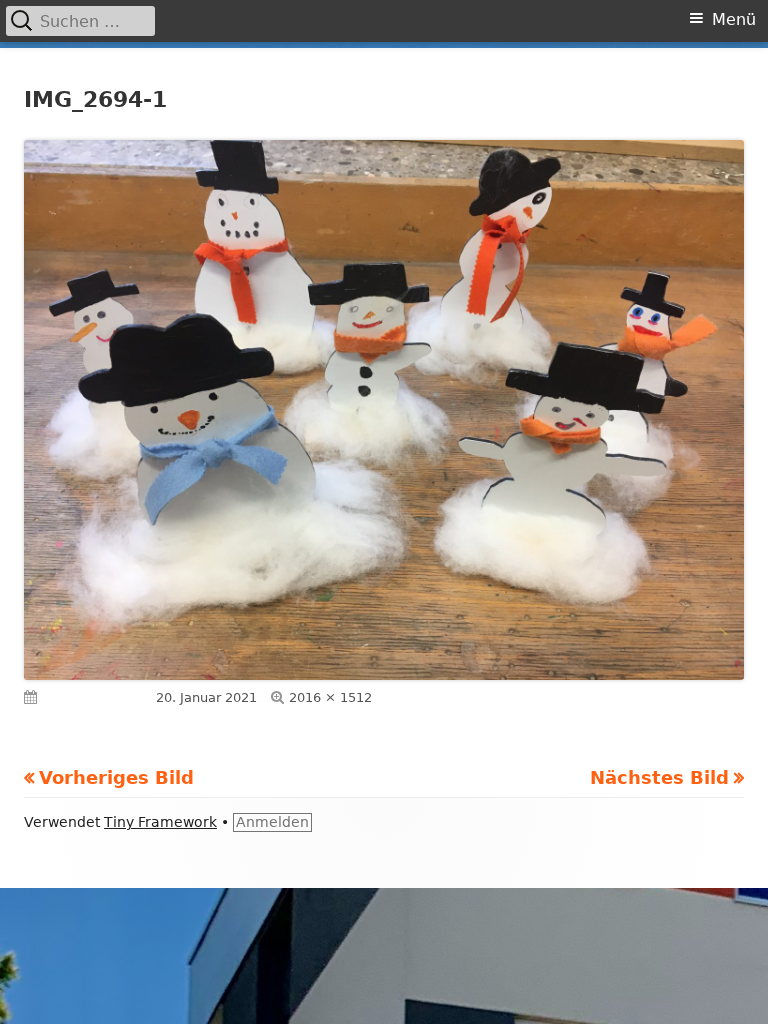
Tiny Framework (160, 822)
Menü (734, 19)
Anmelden (272, 822)
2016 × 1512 (330, 697)
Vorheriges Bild (116, 777)
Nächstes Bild (659, 777)
